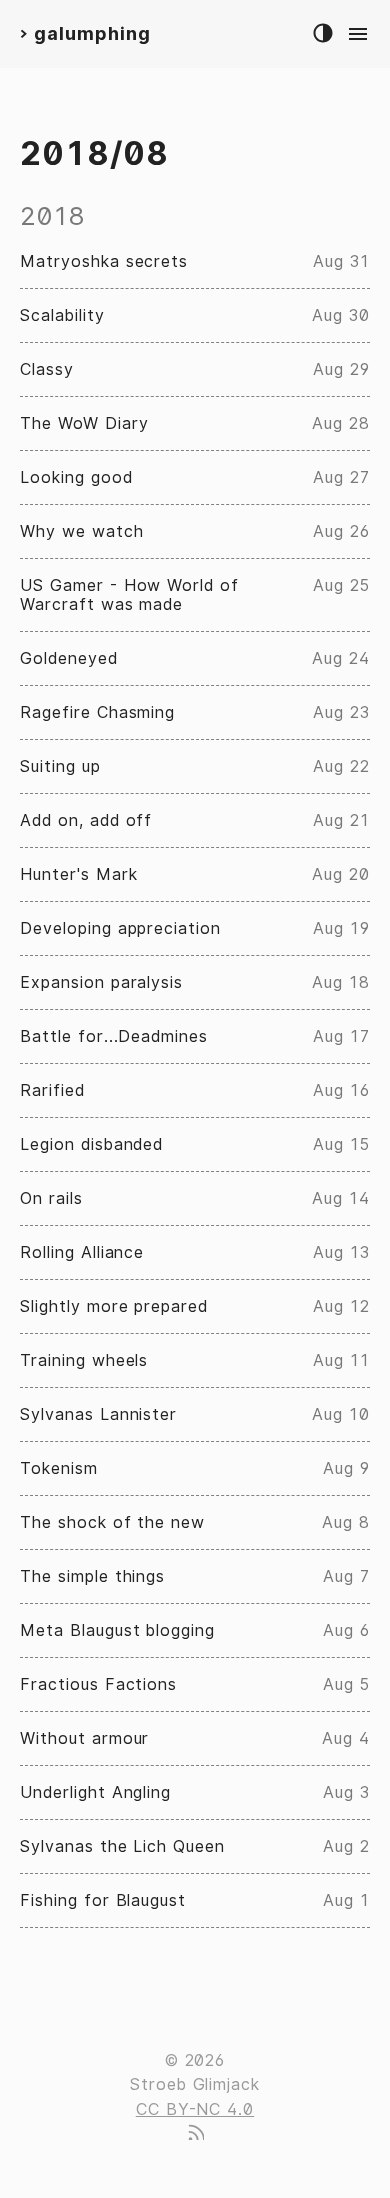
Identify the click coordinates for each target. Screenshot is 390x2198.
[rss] (195, 2134)
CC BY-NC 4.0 (195, 2109)
